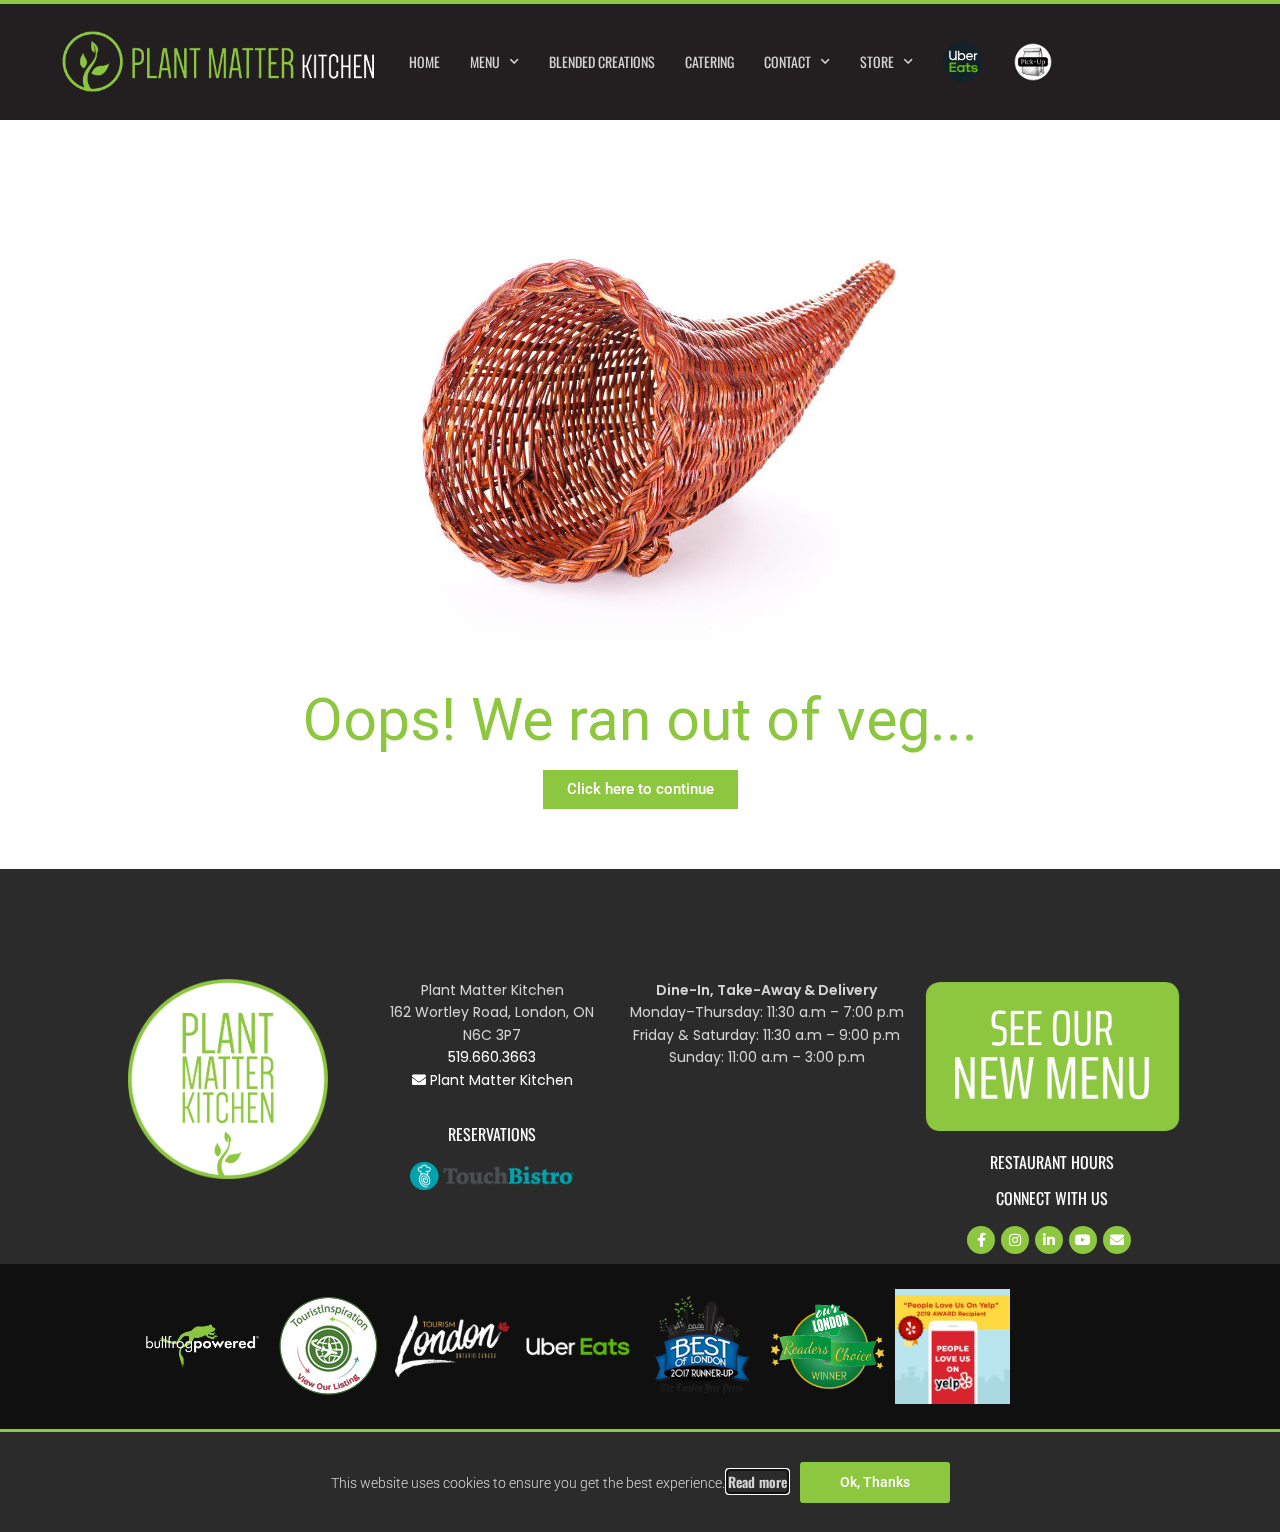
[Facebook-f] (981, 1240)
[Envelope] (1117, 1240)
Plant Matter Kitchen (499, 1080)
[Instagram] (1015, 1240)
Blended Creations (602, 61)
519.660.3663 (492, 1057)
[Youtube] (1083, 1240)
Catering (709, 61)
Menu (485, 61)
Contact (787, 61)
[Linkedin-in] (1049, 1240)
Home (424, 61)
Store (877, 61)
